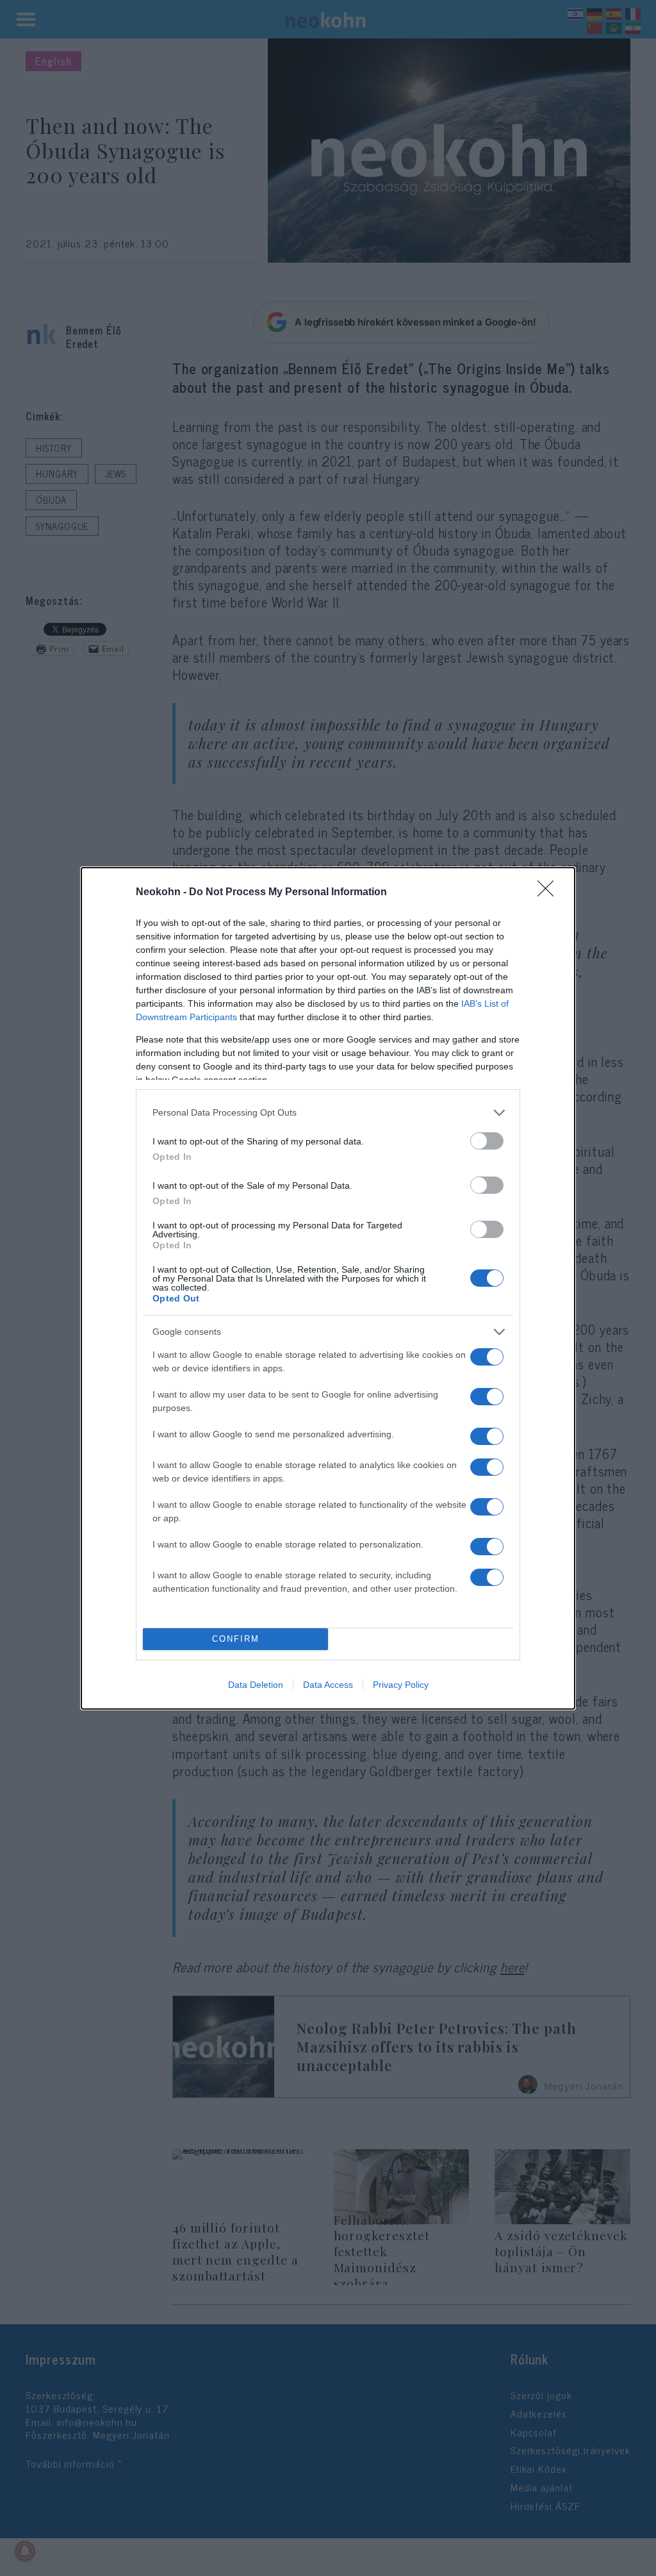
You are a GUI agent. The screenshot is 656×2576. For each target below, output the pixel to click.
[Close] (550, 893)
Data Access (328, 1685)
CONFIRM (236, 1639)
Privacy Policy (401, 1685)
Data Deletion (256, 1685)
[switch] (487, 1141)
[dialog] (328, 1288)
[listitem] (328, 1113)
